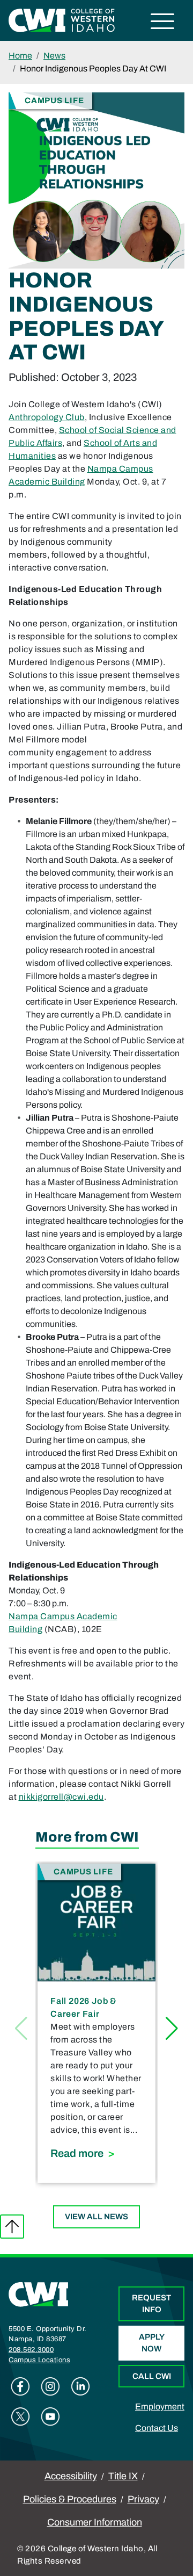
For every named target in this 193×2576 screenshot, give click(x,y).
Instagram (50, 2386)
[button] (172, 2029)
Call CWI (152, 2376)
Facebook (20, 2386)
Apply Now (152, 2343)
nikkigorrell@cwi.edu (61, 1797)
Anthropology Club (47, 417)
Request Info (151, 2304)
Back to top (12, 2227)
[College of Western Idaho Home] (62, 20)
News (54, 56)
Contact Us (157, 2428)
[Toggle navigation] (163, 23)
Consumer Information (95, 2522)
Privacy (143, 2499)
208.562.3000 (31, 2350)
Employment (160, 2407)
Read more (96, 2153)
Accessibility (71, 2476)
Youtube (50, 2416)
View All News (96, 2217)
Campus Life (54, 100)
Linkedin (80, 2386)
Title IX (123, 2476)
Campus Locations (39, 2360)
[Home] (39, 2294)
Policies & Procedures (70, 2499)
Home (20, 56)
